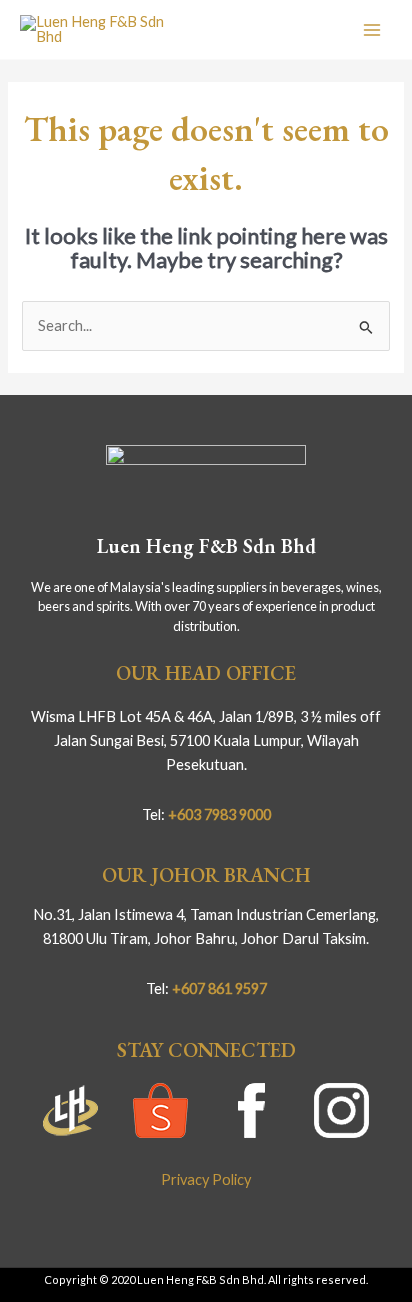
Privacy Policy (206, 1179)
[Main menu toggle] (372, 29)
